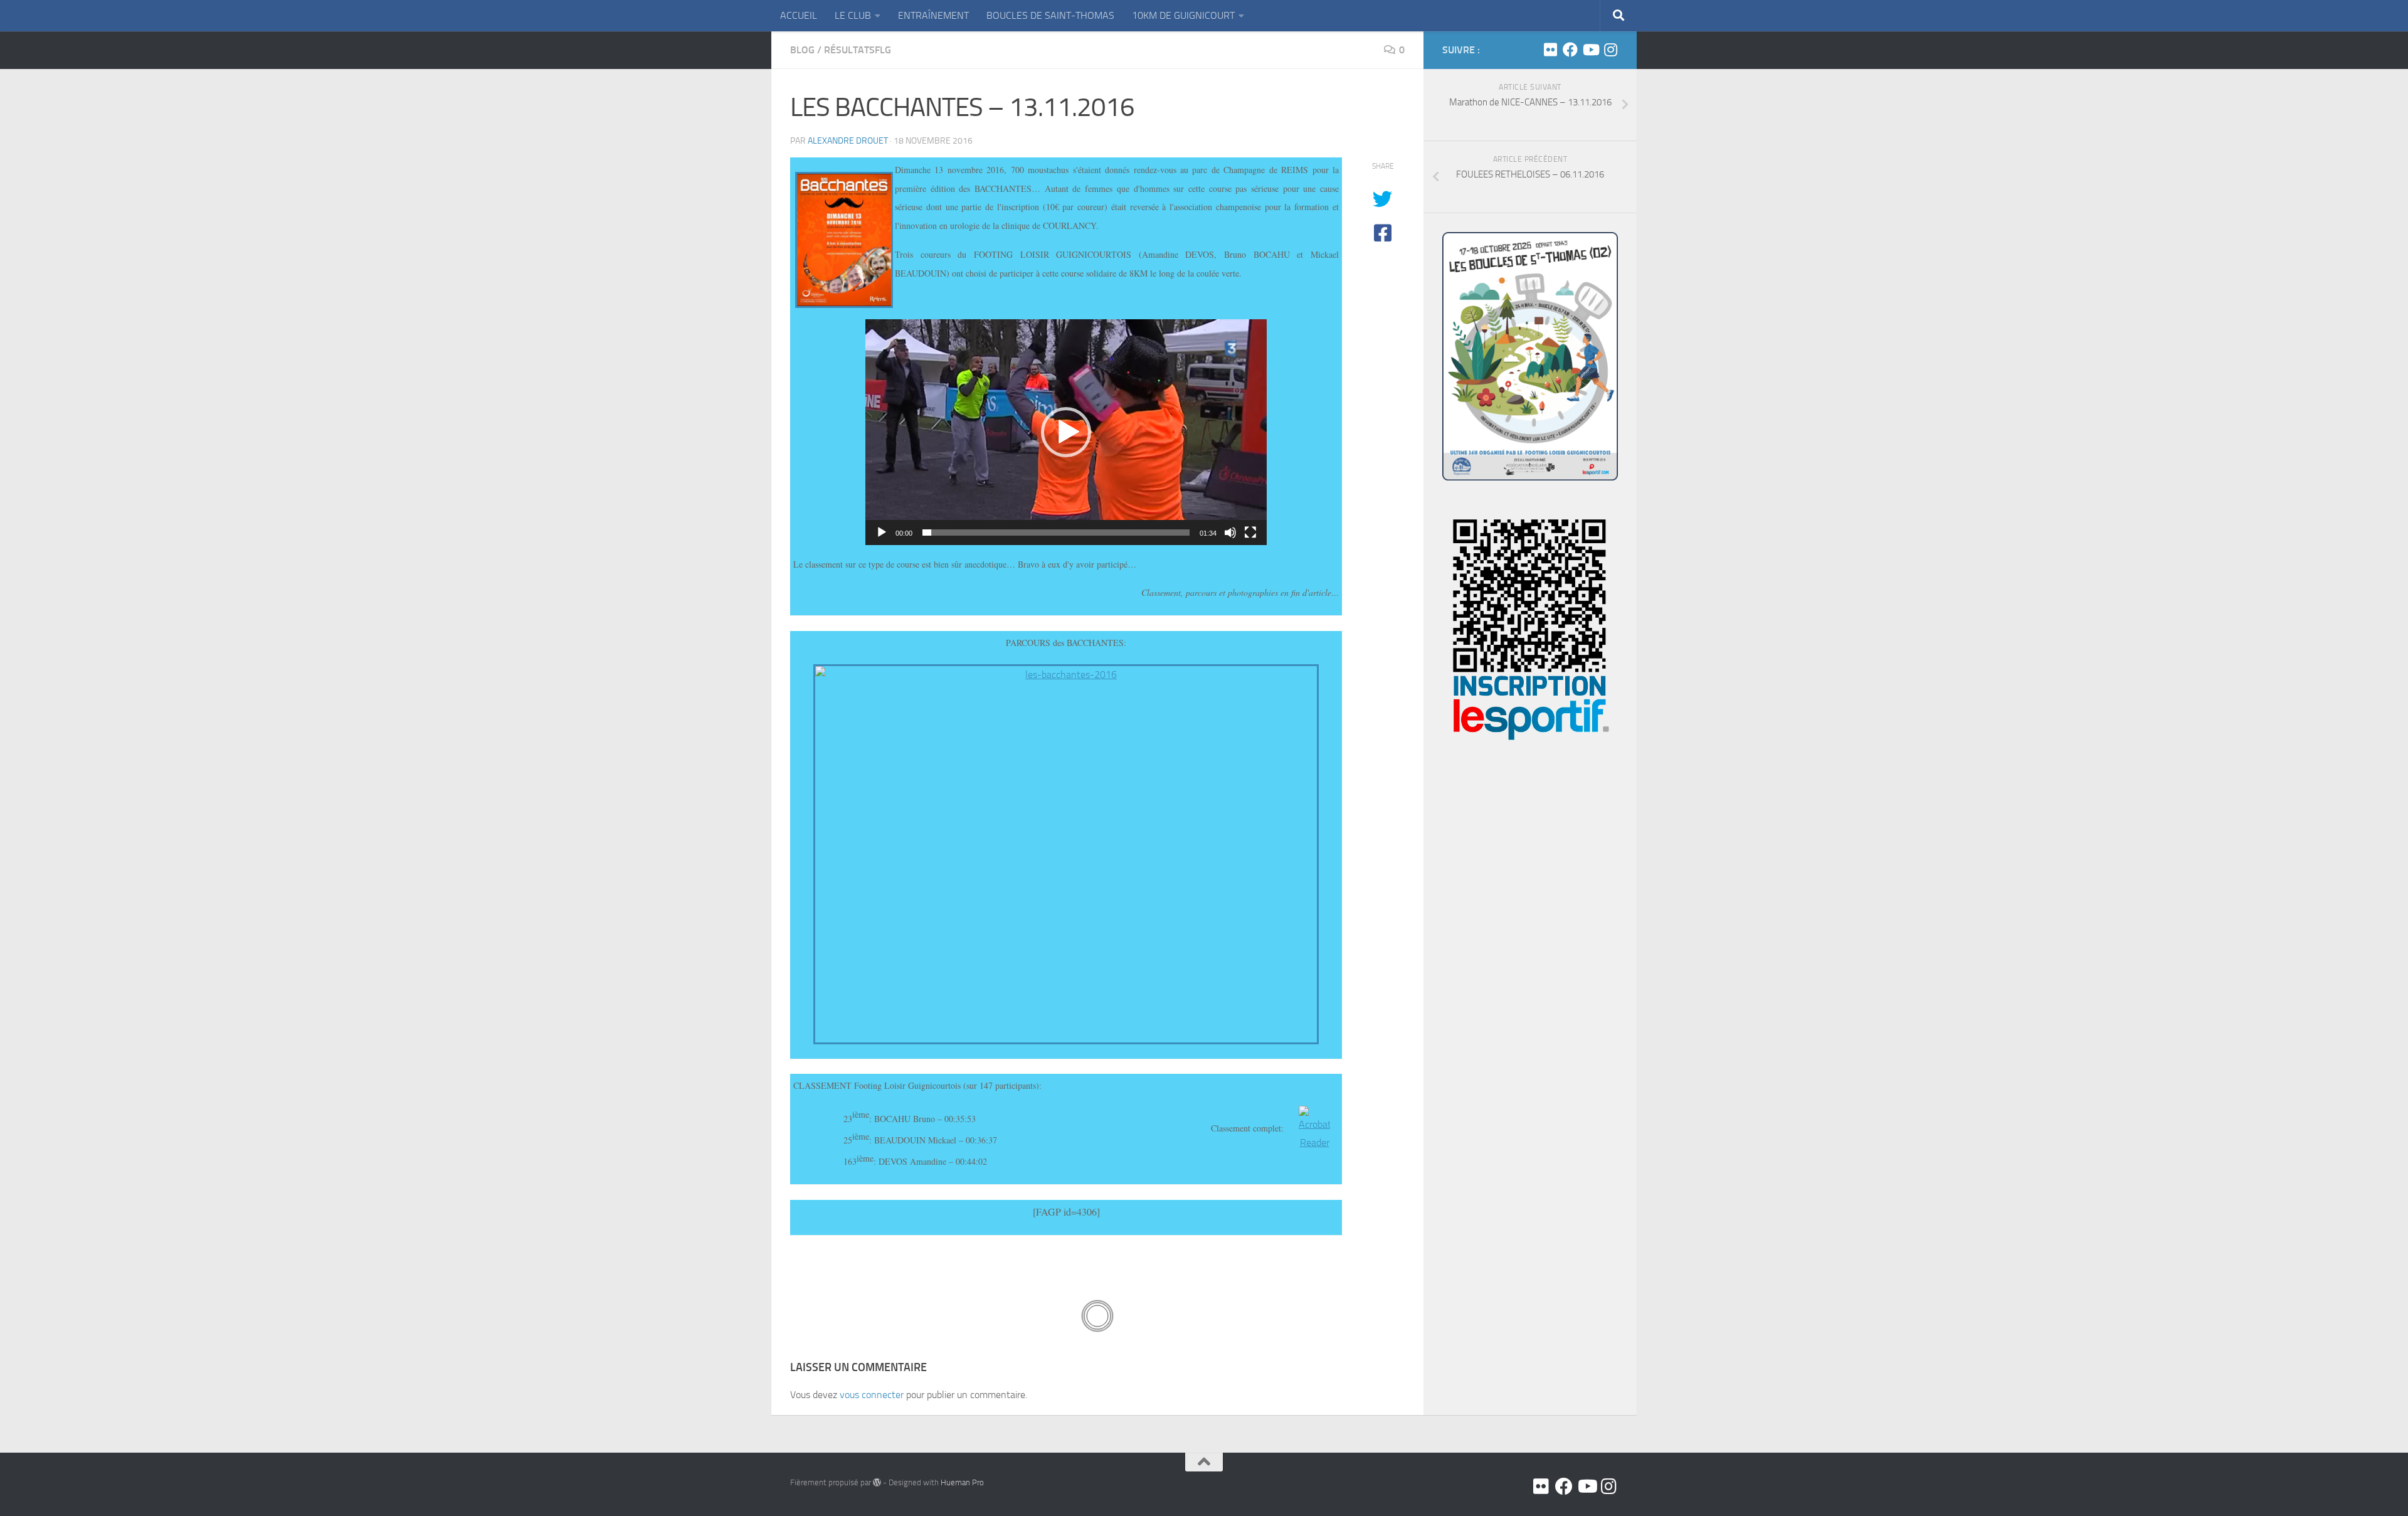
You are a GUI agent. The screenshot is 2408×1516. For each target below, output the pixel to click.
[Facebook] (1570, 50)
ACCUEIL (799, 15)
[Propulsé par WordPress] (877, 1482)
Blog (802, 50)
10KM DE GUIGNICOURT (1183, 15)
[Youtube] (1590, 50)
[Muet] (1230, 533)
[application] (1066, 432)
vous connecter (872, 1395)
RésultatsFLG (858, 50)
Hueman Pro (962, 1482)
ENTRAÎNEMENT (933, 15)
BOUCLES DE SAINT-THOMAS (1050, 15)
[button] (1066, 432)
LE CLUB (853, 15)
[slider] (1056, 533)
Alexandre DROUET (848, 141)
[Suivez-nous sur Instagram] (1610, 50)
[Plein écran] (1250, 533)
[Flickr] (1550, 50)
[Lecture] (882, 533)
